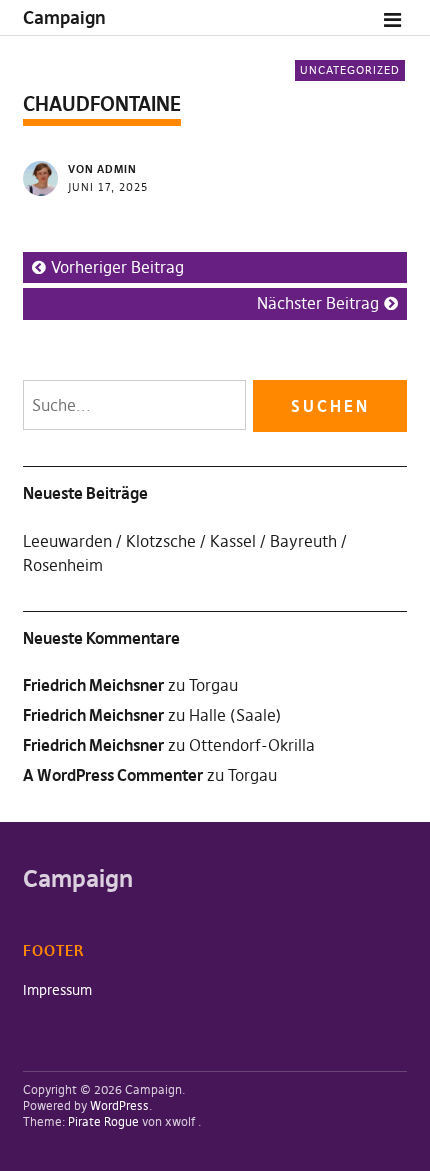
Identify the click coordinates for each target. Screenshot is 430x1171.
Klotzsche (161, 541)
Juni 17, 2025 (108, 187)
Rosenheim (63, 565)
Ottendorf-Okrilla (252, 745)
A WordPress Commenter (113, 775)
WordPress (119, 1105)
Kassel (233, 541)
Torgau (213, 685)
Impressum (57, 990)
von (102, 169)
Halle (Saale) (235, 715)
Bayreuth (303, 541)
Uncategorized (350, 70)
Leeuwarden (67, 541)
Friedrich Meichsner (93, 745)
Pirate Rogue (103, 1121)
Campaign (64, 17)
